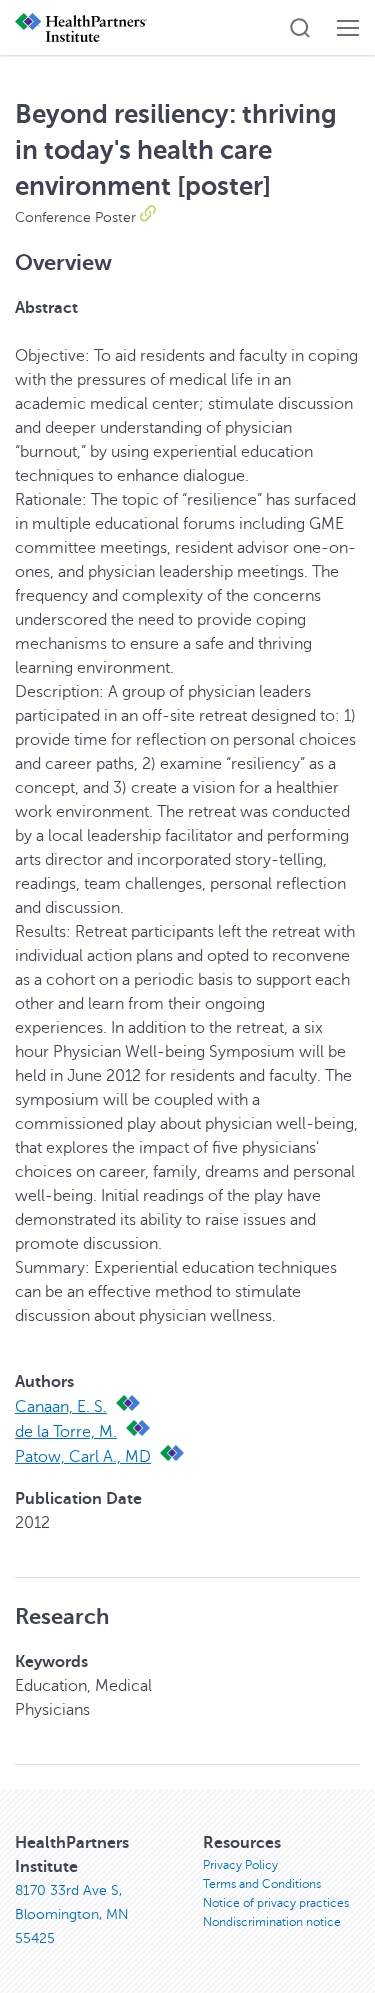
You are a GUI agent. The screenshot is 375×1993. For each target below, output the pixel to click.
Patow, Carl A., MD (83, 1457)
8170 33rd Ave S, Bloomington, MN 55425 (72, 1914)
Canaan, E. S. (61, 1407)
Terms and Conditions (262, 1884)
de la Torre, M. (66, 1432)
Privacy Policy (240, 1865)
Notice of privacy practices (276, 1903)
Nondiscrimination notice (272, 1922)
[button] (300, 28)
